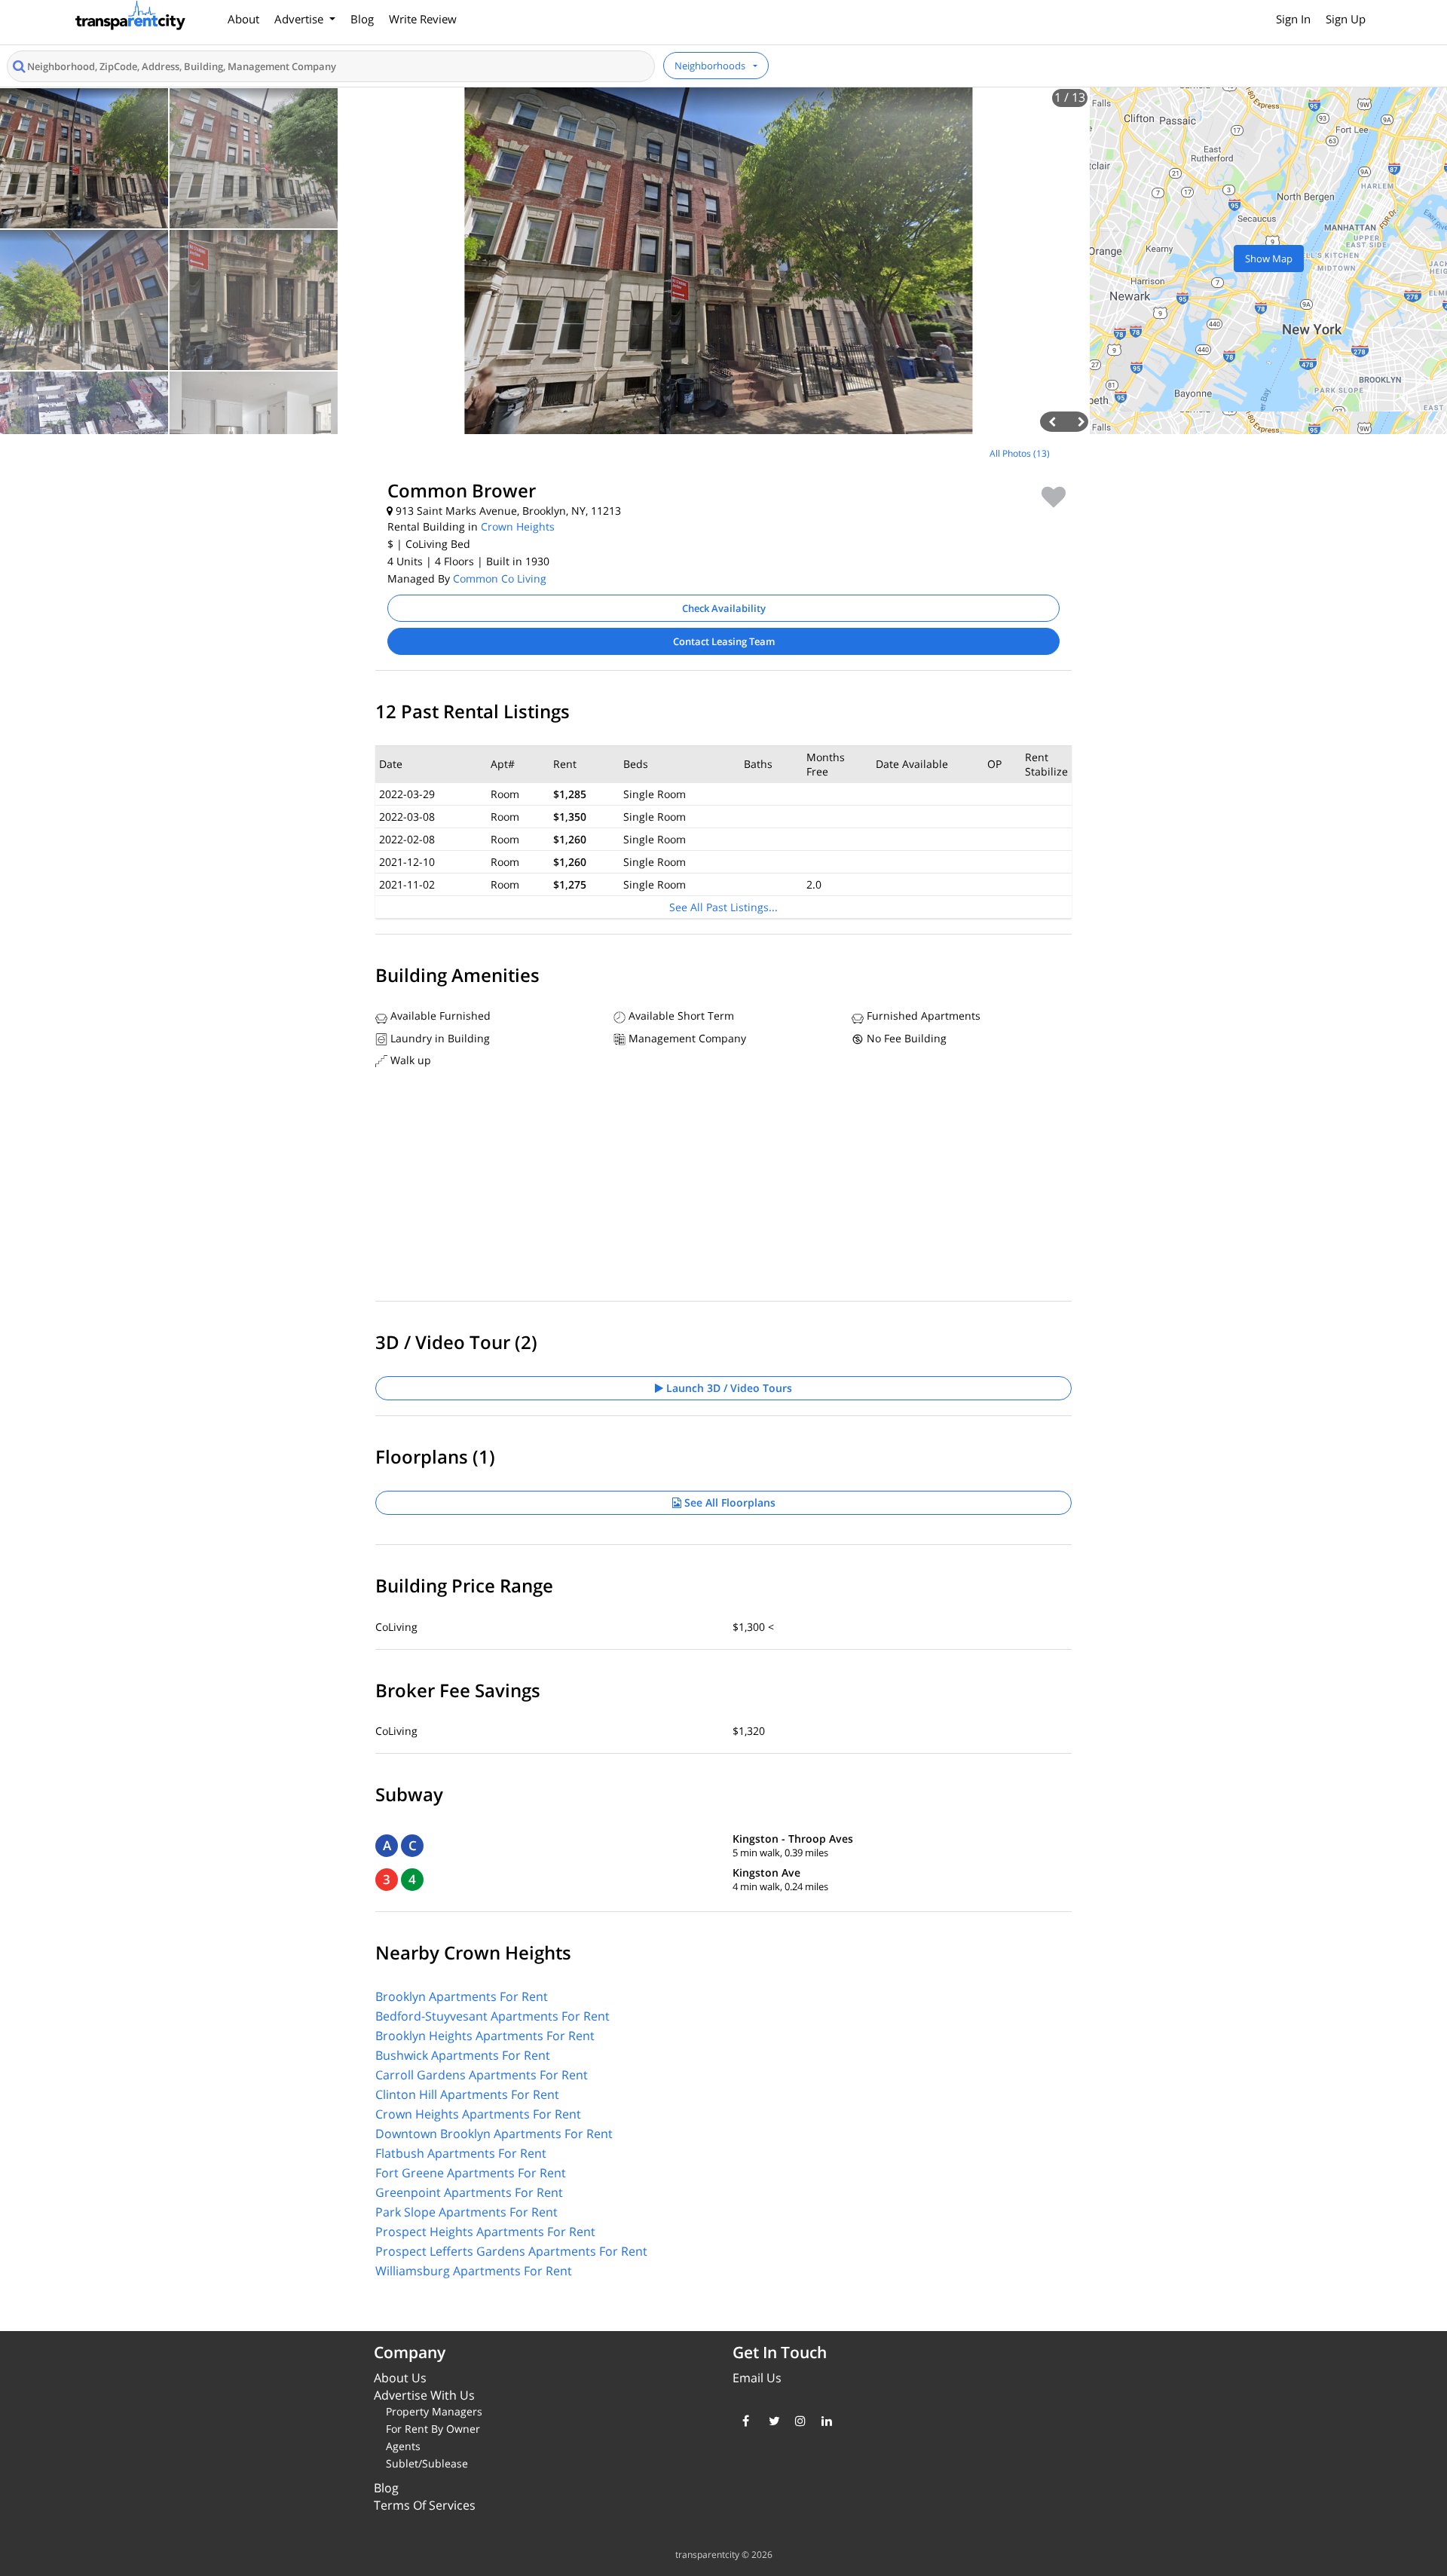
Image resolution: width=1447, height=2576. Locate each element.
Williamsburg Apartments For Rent (474, 2271)
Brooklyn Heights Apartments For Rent (485, 2036)
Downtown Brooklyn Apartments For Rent (494, 2134)
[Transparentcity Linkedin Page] (823, 2421)
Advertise (300, 19)
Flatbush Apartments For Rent (461, 2153)
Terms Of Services (425, 2505)
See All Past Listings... (723, 907)
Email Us (757, 2378)
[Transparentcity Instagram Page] (797, 2421)
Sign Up (1346, 19)
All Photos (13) (1020, 453)
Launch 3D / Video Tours (728, 1388)
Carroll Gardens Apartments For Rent (482, 2075)
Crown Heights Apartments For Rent (478, 2114)
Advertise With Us (424, 2395)
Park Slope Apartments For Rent (467, 2212)
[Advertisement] (181, 546)
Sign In (1293, 19)
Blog (362, 19)
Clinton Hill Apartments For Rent (467, 2094)
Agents (403, 2446)
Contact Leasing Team (724, 641)
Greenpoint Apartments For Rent (469, 2192)
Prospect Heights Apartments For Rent (485, 2232)
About (243, 19)
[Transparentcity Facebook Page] (744, 2421)
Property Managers (434, 2411)
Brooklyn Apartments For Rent (462, 1996)
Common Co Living (500, 578)
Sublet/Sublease (427, 2463)
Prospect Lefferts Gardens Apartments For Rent (511, 2251)
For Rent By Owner (433, 2429)
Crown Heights (518, 526)
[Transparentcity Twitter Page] (771, 2421)
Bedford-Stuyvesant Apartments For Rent (493, 2016)
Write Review (423, 19)
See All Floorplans (728, 1502)
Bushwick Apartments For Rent (463, 2055)
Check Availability (724, 608)
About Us (400, 2378)
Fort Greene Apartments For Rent (471, 2173)
